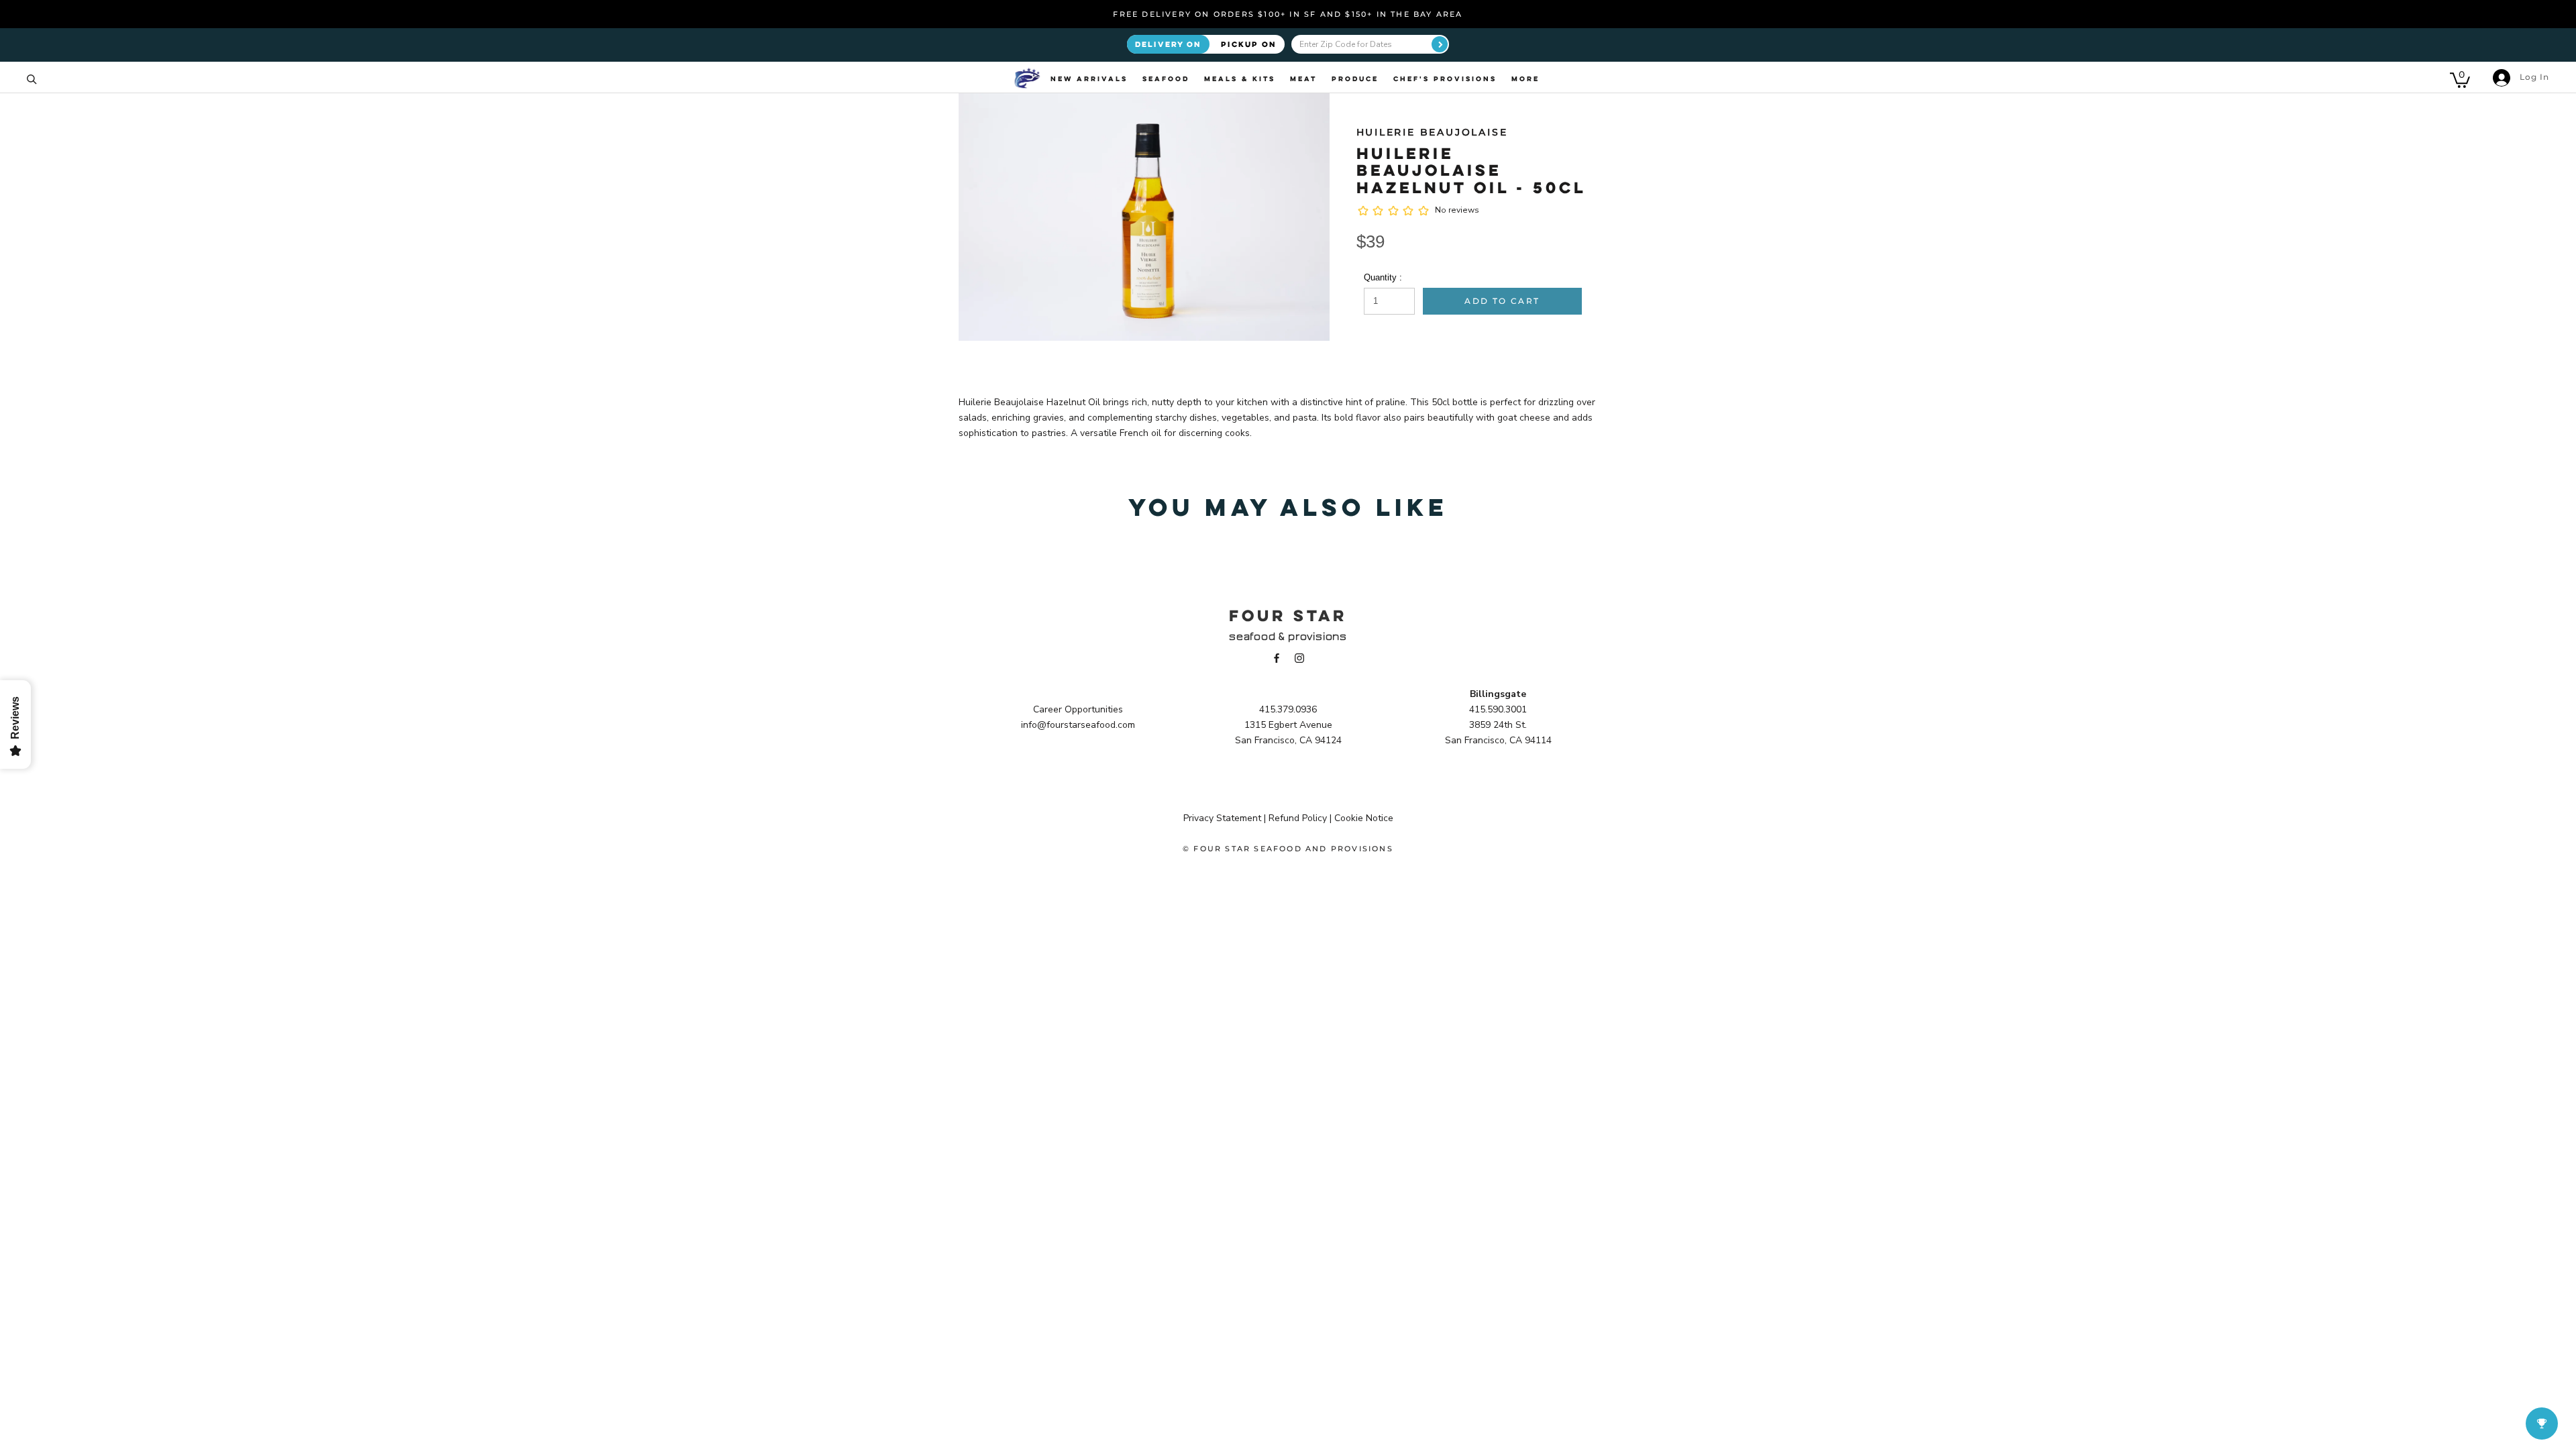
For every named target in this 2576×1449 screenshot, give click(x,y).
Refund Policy (1298, 818)
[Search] (32, 78)
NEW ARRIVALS (1089, 78)
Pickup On (1249, 44)
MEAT (1303, 78)
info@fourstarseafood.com (1078, 725)
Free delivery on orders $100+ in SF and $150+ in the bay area (1288, 14)
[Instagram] (1299, 658)
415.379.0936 (1288, 709)
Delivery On (1168, 44)
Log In (2533, 77)
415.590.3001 (1498, 709)
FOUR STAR (1288, 615)
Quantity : (1383, 277)
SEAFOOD (1166, 78)
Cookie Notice (1364, 818)
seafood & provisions (1288, 636)
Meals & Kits (1240, 78)
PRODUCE (1355, 78)
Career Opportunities (1078, 709)
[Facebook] (1277, 658)
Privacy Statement (1222, 818)
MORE (1525, 78)
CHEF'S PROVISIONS (1445, 78)
